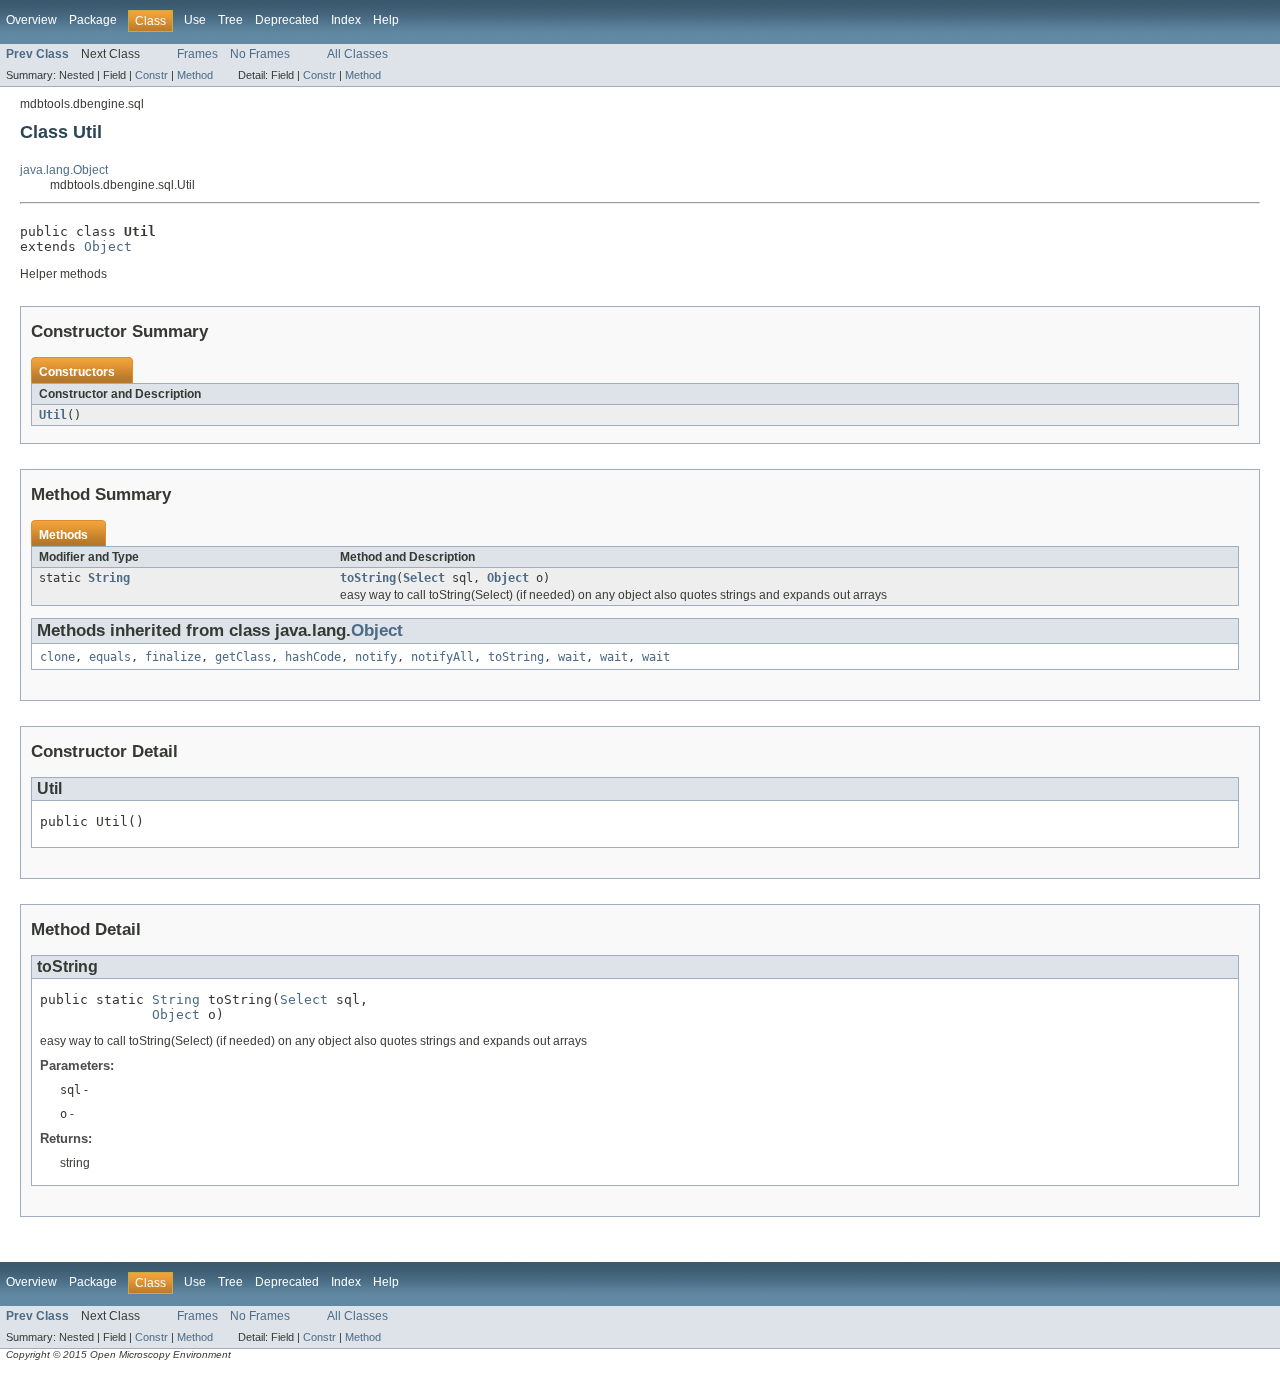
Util (53, 415)
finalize (173, 657)
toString (368, 578)
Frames (197, 54)
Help (386, 20)
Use (195, 20)
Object (108, 246)
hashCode (313, 657)
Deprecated (287, 20)
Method (195, 75)
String (109, 578)
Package (93, 20)
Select (424, 578)
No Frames (260, 54)
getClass (243, 657)
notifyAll (442, 657)
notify (376, 657)
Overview (31, 20)
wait (572, 657)
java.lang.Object (64, 170)
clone (57, 657)
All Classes (357, 54)
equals (110, 657)
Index (346, 20)
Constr (151, 75)
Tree (230, 20)
